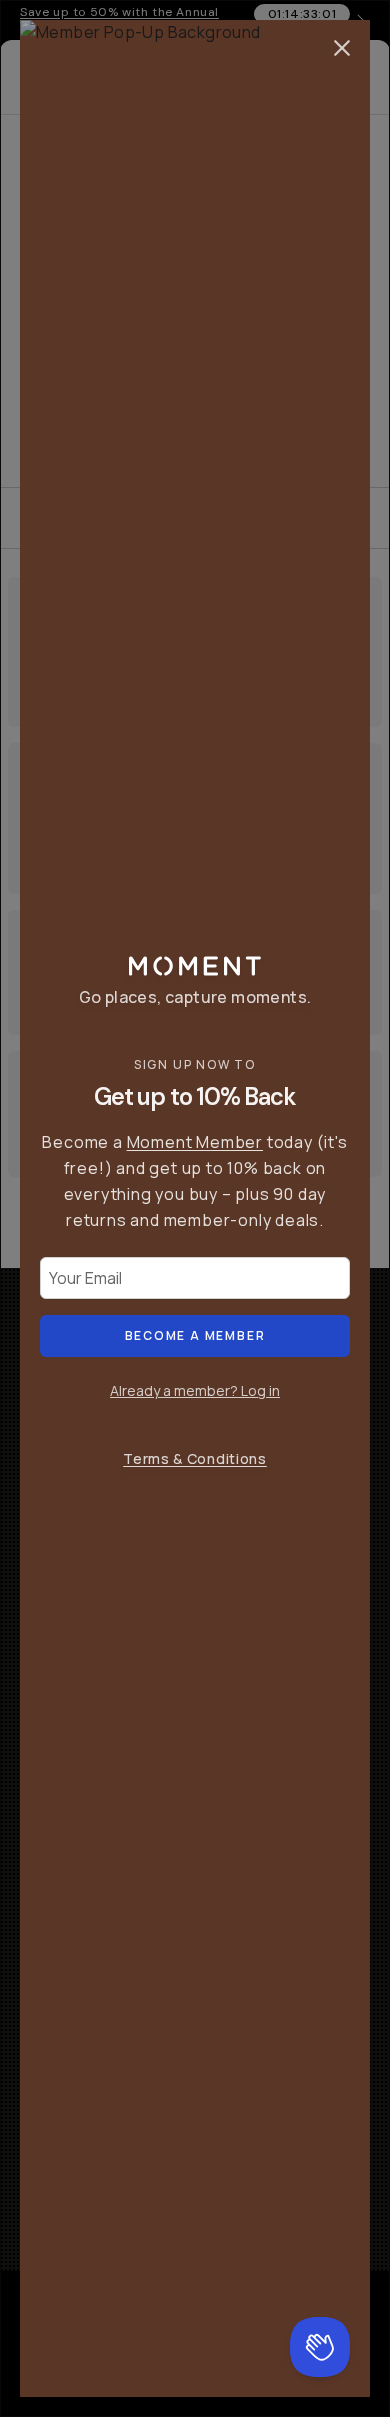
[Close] (342, 48)
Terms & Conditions (195, 1458)
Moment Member (195, 1142)
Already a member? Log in (195, 1390)
